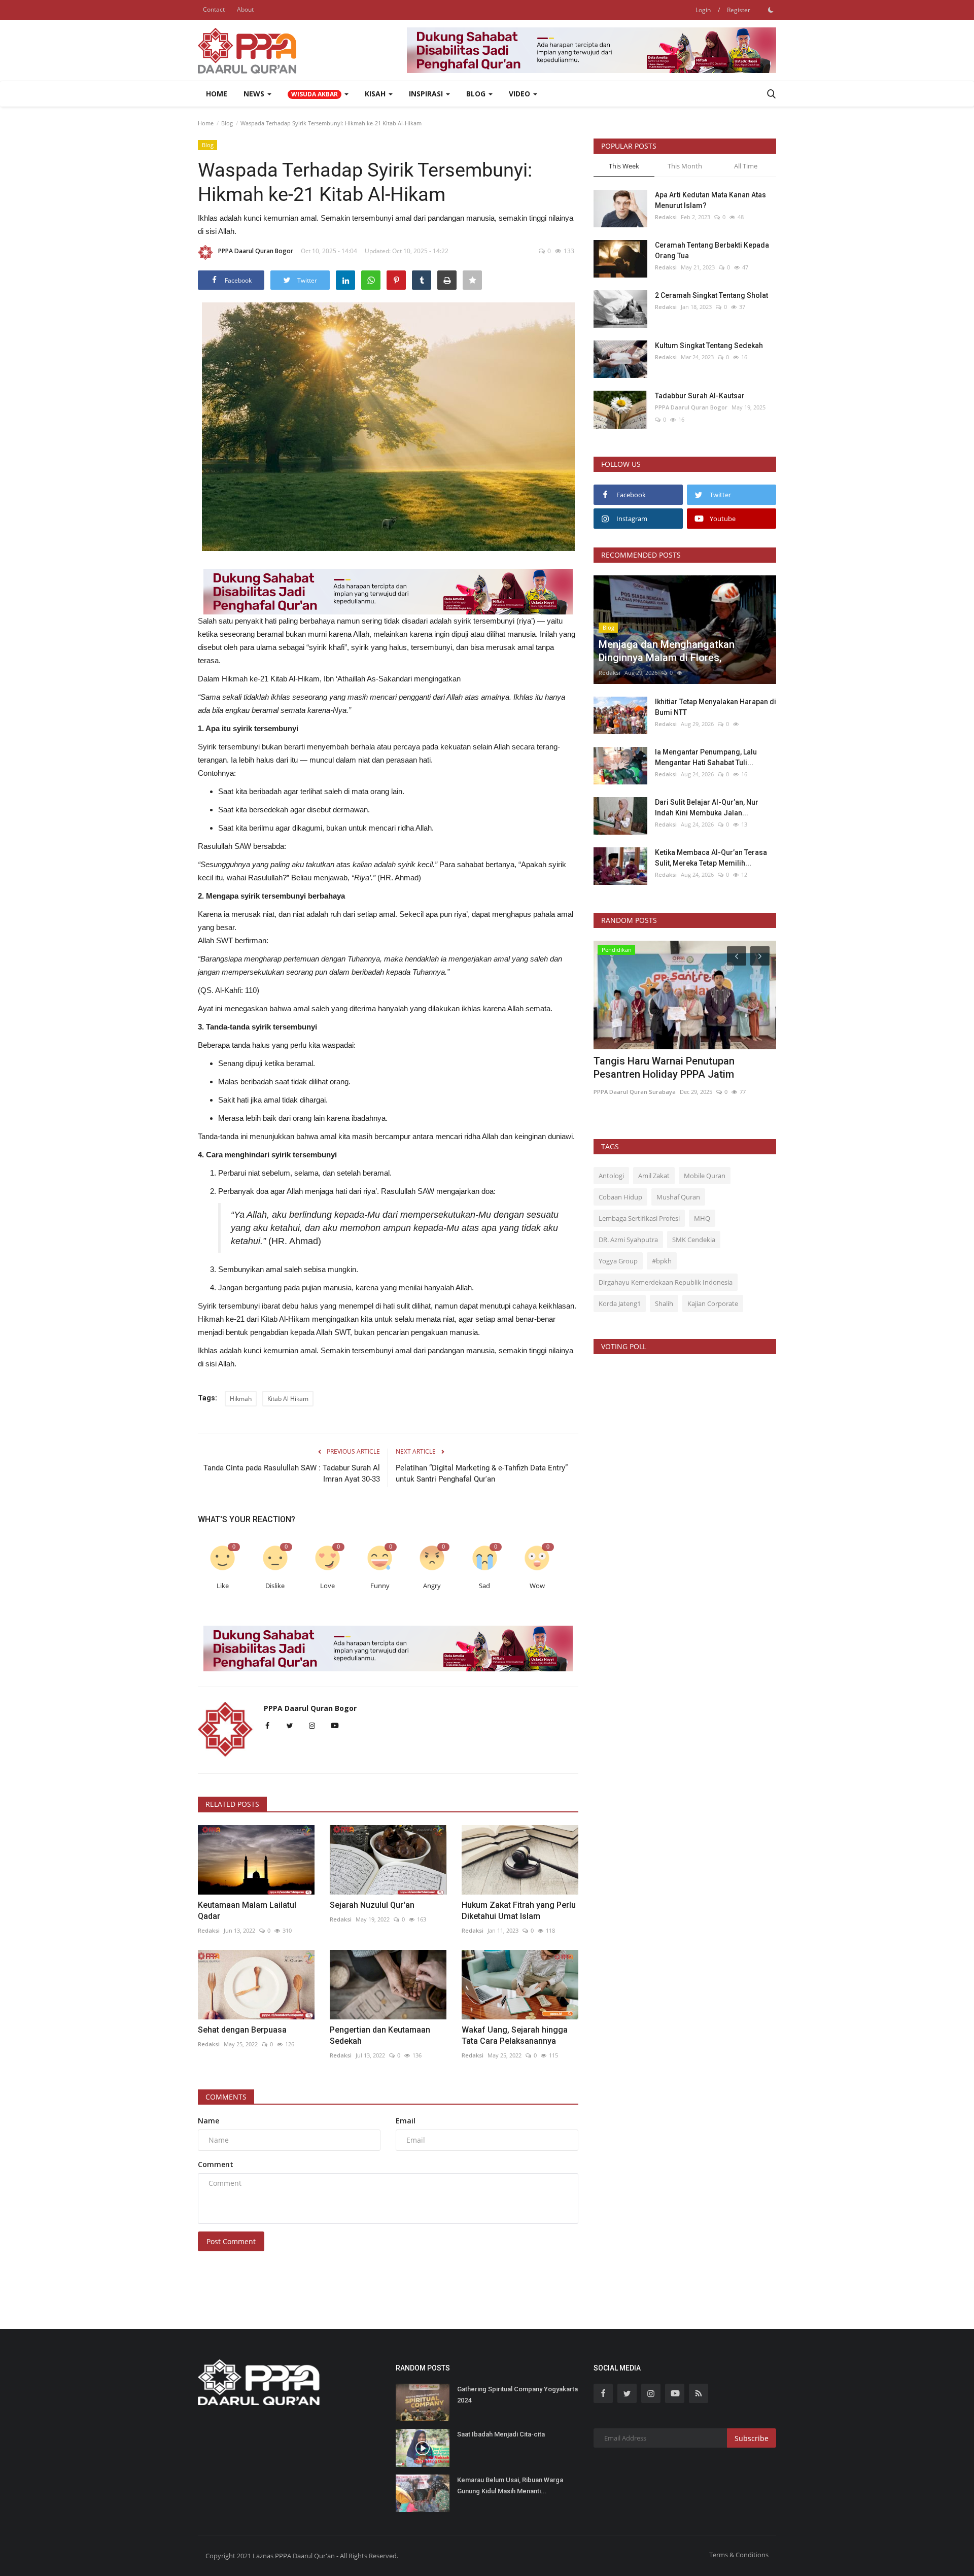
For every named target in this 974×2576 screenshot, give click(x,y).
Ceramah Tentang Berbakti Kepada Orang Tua (712, 250)
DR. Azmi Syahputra (628, 1240)
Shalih (664, 1303)
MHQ (702, 1218)
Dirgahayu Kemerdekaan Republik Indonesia (666, 1282)
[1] (771, 10)
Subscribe (752, 2438)
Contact (214, 9)
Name (208, 2121)
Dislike (275, 1586)
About (245, 9)
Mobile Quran (705, 1176)
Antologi (611, 1176)
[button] (318, 94)
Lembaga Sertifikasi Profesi (639, 1218)
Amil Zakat (654, 1176)
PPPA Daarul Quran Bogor (256, 251)
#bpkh (662, 1261)
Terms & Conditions (739, 2555)
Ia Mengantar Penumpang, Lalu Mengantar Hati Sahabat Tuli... (706, 757)
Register (739, 10)
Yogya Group (618, 1261)
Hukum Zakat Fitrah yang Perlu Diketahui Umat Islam (519, 1911)
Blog (227, 123)
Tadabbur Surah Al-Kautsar (700, 396)
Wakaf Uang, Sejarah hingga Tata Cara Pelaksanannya (515, 2035)
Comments (226, 2097)
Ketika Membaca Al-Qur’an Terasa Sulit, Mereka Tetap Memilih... (711, 858)
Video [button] (520, 94)
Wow (537, 1586)
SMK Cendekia (694, 1240)
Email (406, 2121)
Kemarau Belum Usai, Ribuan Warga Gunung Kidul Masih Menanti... (510, 2485)
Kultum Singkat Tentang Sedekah (710, 346)
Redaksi (209, 1930)
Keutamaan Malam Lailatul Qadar (247, 1911)
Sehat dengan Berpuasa (242, 2030)
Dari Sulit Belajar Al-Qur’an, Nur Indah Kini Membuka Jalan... (707, 808)
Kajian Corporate (713, 1303)
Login (703, 10)
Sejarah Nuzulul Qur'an (372, 1905)
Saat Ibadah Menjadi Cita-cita (501, 2434)
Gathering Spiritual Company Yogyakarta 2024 (517, 2395)
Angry (432, 1586)
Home (217, 94)
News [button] (255, 94)
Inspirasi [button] (427, 94)
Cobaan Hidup (620, 1197)
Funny (380, 1586)
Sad (484, 1586)
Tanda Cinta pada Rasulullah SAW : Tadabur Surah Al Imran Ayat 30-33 (292, 1473)
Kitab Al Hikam (288, 1399)
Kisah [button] (376, 94)
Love (327, 1586)
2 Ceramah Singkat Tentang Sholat (711, 295)
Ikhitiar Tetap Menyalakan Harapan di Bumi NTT (716, 707)
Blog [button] (477, 94)
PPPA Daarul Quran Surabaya (635, 1092)
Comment (216, 2164)
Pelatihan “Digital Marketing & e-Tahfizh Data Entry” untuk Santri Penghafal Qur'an (482, 1473)
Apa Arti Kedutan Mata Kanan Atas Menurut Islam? (710, 200)
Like (223, 1586)
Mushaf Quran (678, 1197)
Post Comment (231, 2241)
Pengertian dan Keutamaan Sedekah (380, 2035)
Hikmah (241, 1399)
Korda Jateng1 (620, 1303)
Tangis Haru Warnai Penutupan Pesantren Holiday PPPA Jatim (664, 1068)
